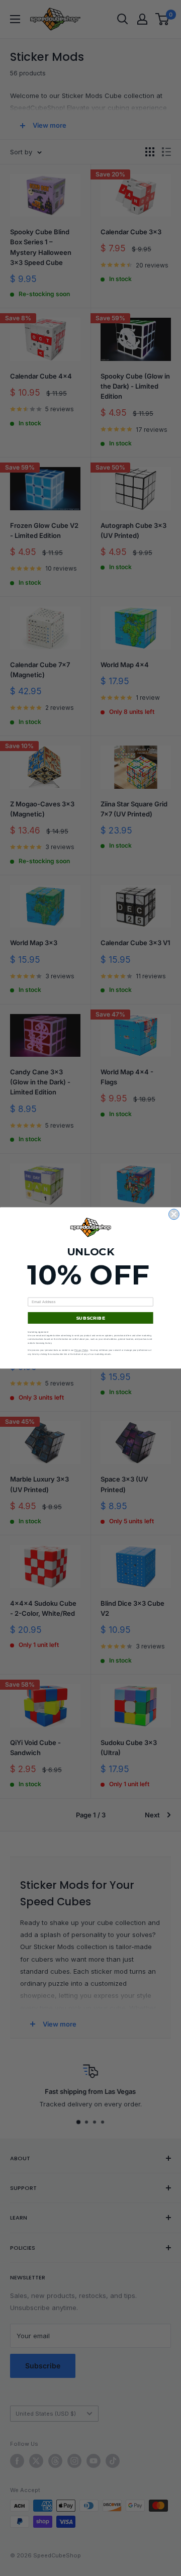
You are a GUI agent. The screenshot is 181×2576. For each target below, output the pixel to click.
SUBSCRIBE (90, 1318)
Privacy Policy (81, 1351)
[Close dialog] (174, 1214)
